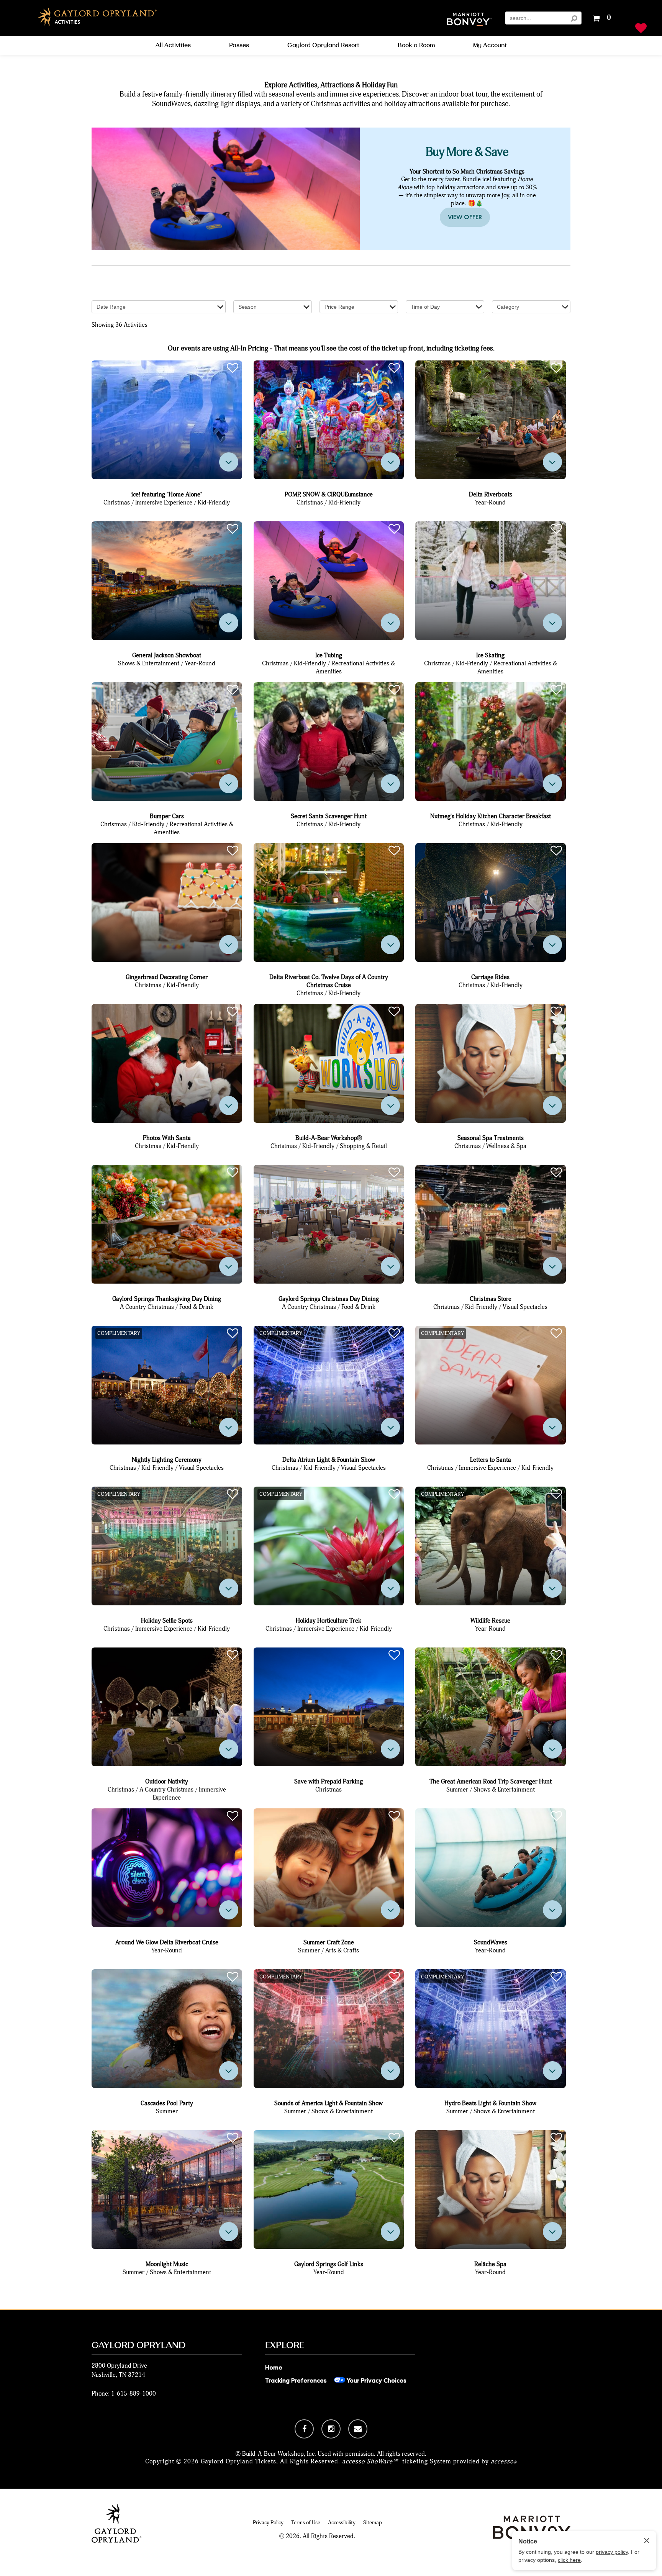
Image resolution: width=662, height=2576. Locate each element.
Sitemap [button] (373, 2523)
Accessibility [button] (342, 2523)
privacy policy (612, 2552)
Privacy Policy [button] (268, 2523)
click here (569, 2560)
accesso (504, 2461)
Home (274, 2367)
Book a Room (416, 45)
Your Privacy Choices (376, 2380)
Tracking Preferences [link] (296, 2380)
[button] (469, 20)
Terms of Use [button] (306, 2523)
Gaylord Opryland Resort (323, 45)
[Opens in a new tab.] (304, 2429)
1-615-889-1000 (134, 2393)
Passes (239, 45)
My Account (490, 45)
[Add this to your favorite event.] (233, 368)
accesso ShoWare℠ (370, 2461)
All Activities (173, 45)
